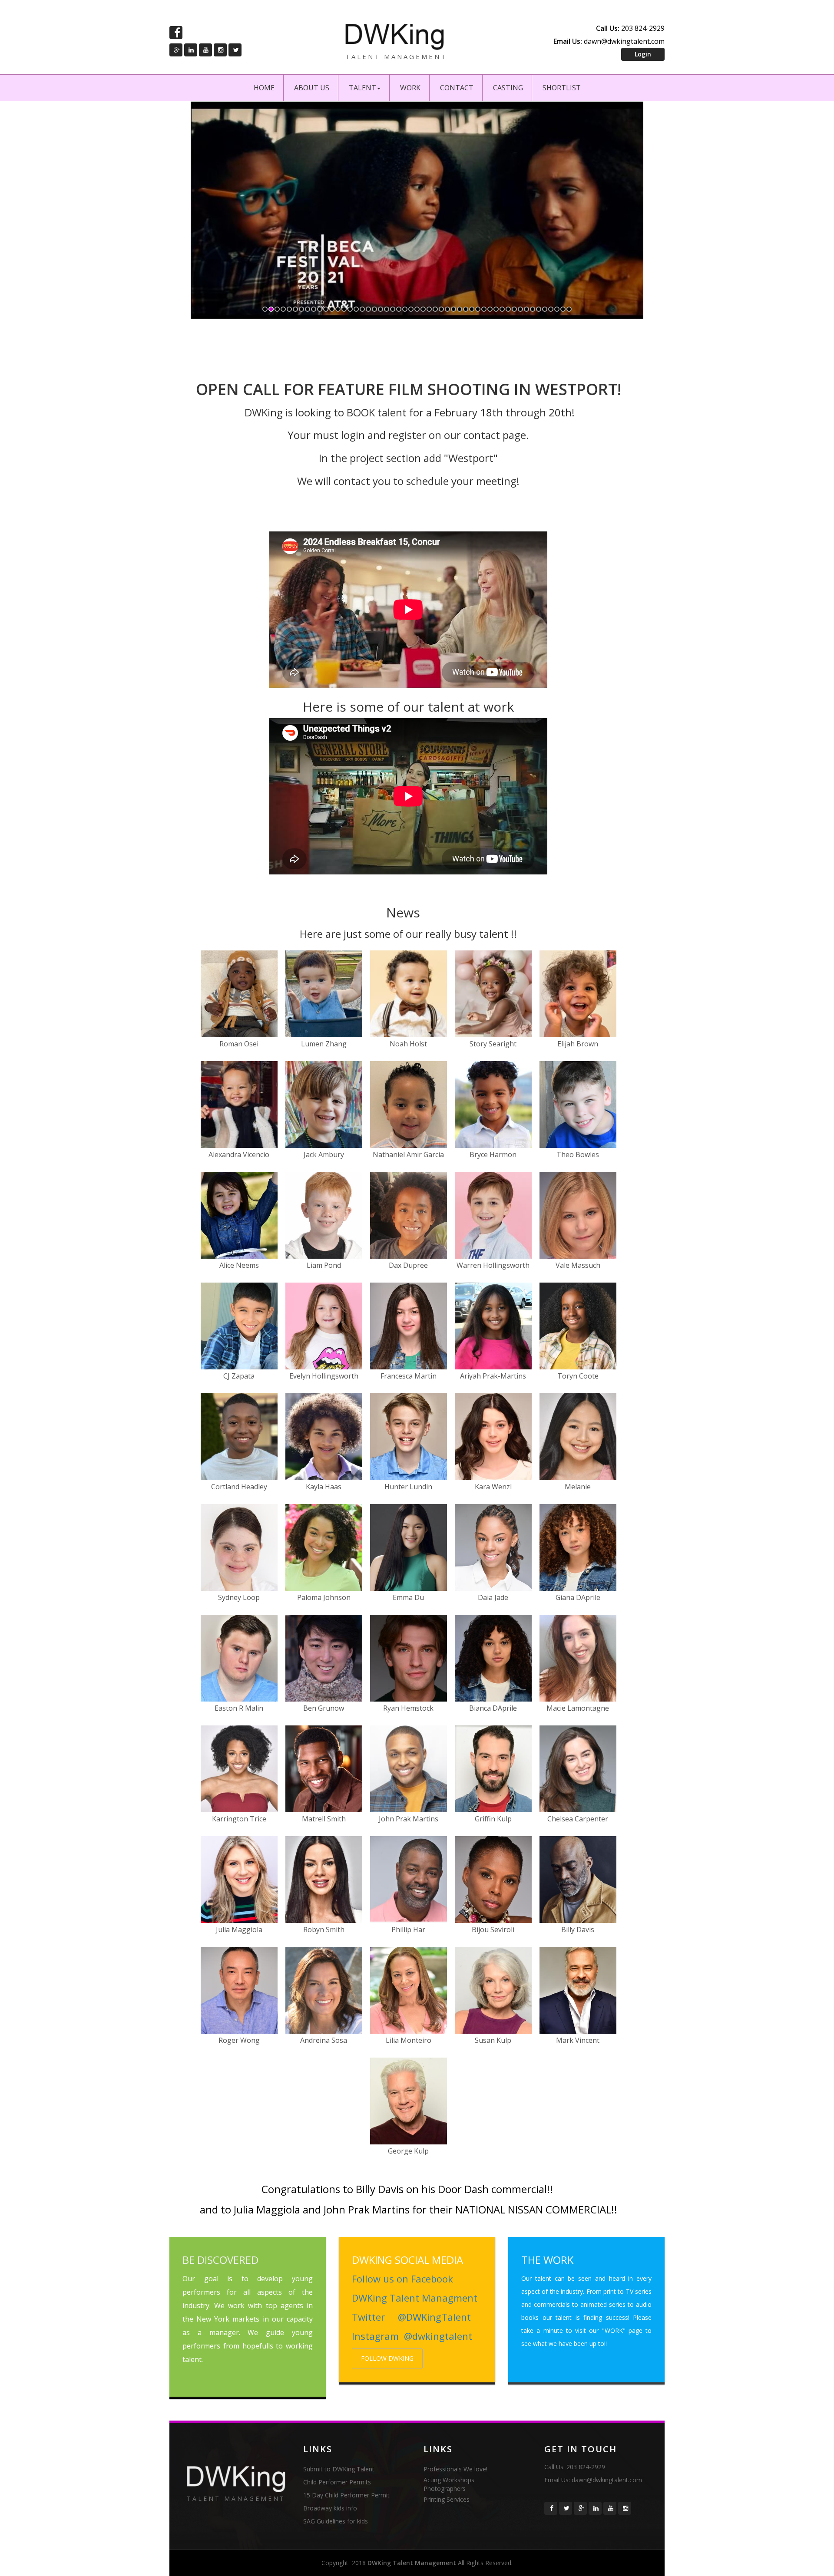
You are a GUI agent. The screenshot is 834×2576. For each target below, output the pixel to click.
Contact (457, 88)
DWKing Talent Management (412, 2563)
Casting (508, 88)
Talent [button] (362, 88)
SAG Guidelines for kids (336, 2521)
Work (410, 88)
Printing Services (447, 2499)
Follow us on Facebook (402, 2279)
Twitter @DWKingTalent (411, 2317)
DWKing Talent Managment (415, 2298)
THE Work (547, 2260)
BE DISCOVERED (220, 2260)
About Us (312, 88)
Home (264, 88)
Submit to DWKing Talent (339, 2469)
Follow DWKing (387, 2358)
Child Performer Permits (337, 2482)
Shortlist (562, 88)
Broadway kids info (330, 2508)
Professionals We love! (455, 2469)
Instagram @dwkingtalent (412, 2336)
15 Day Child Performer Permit (346, 2495)
